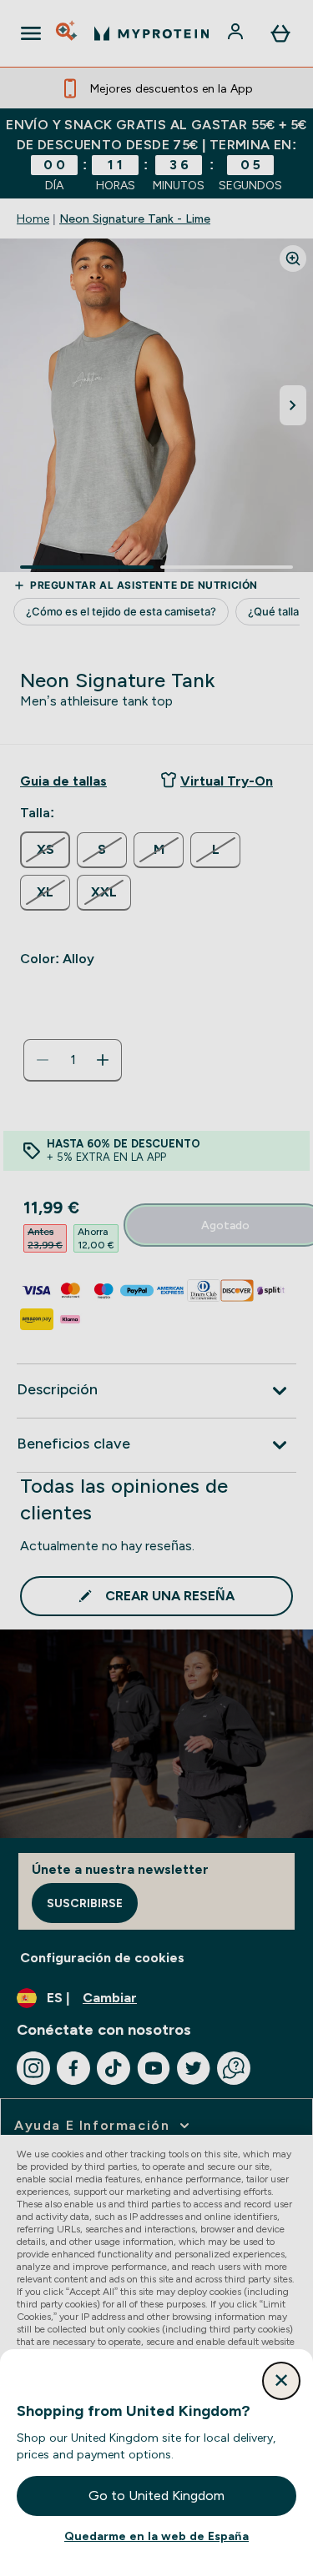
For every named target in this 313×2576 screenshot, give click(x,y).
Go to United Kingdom (156, 2496)
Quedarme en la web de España (156, 2536)
